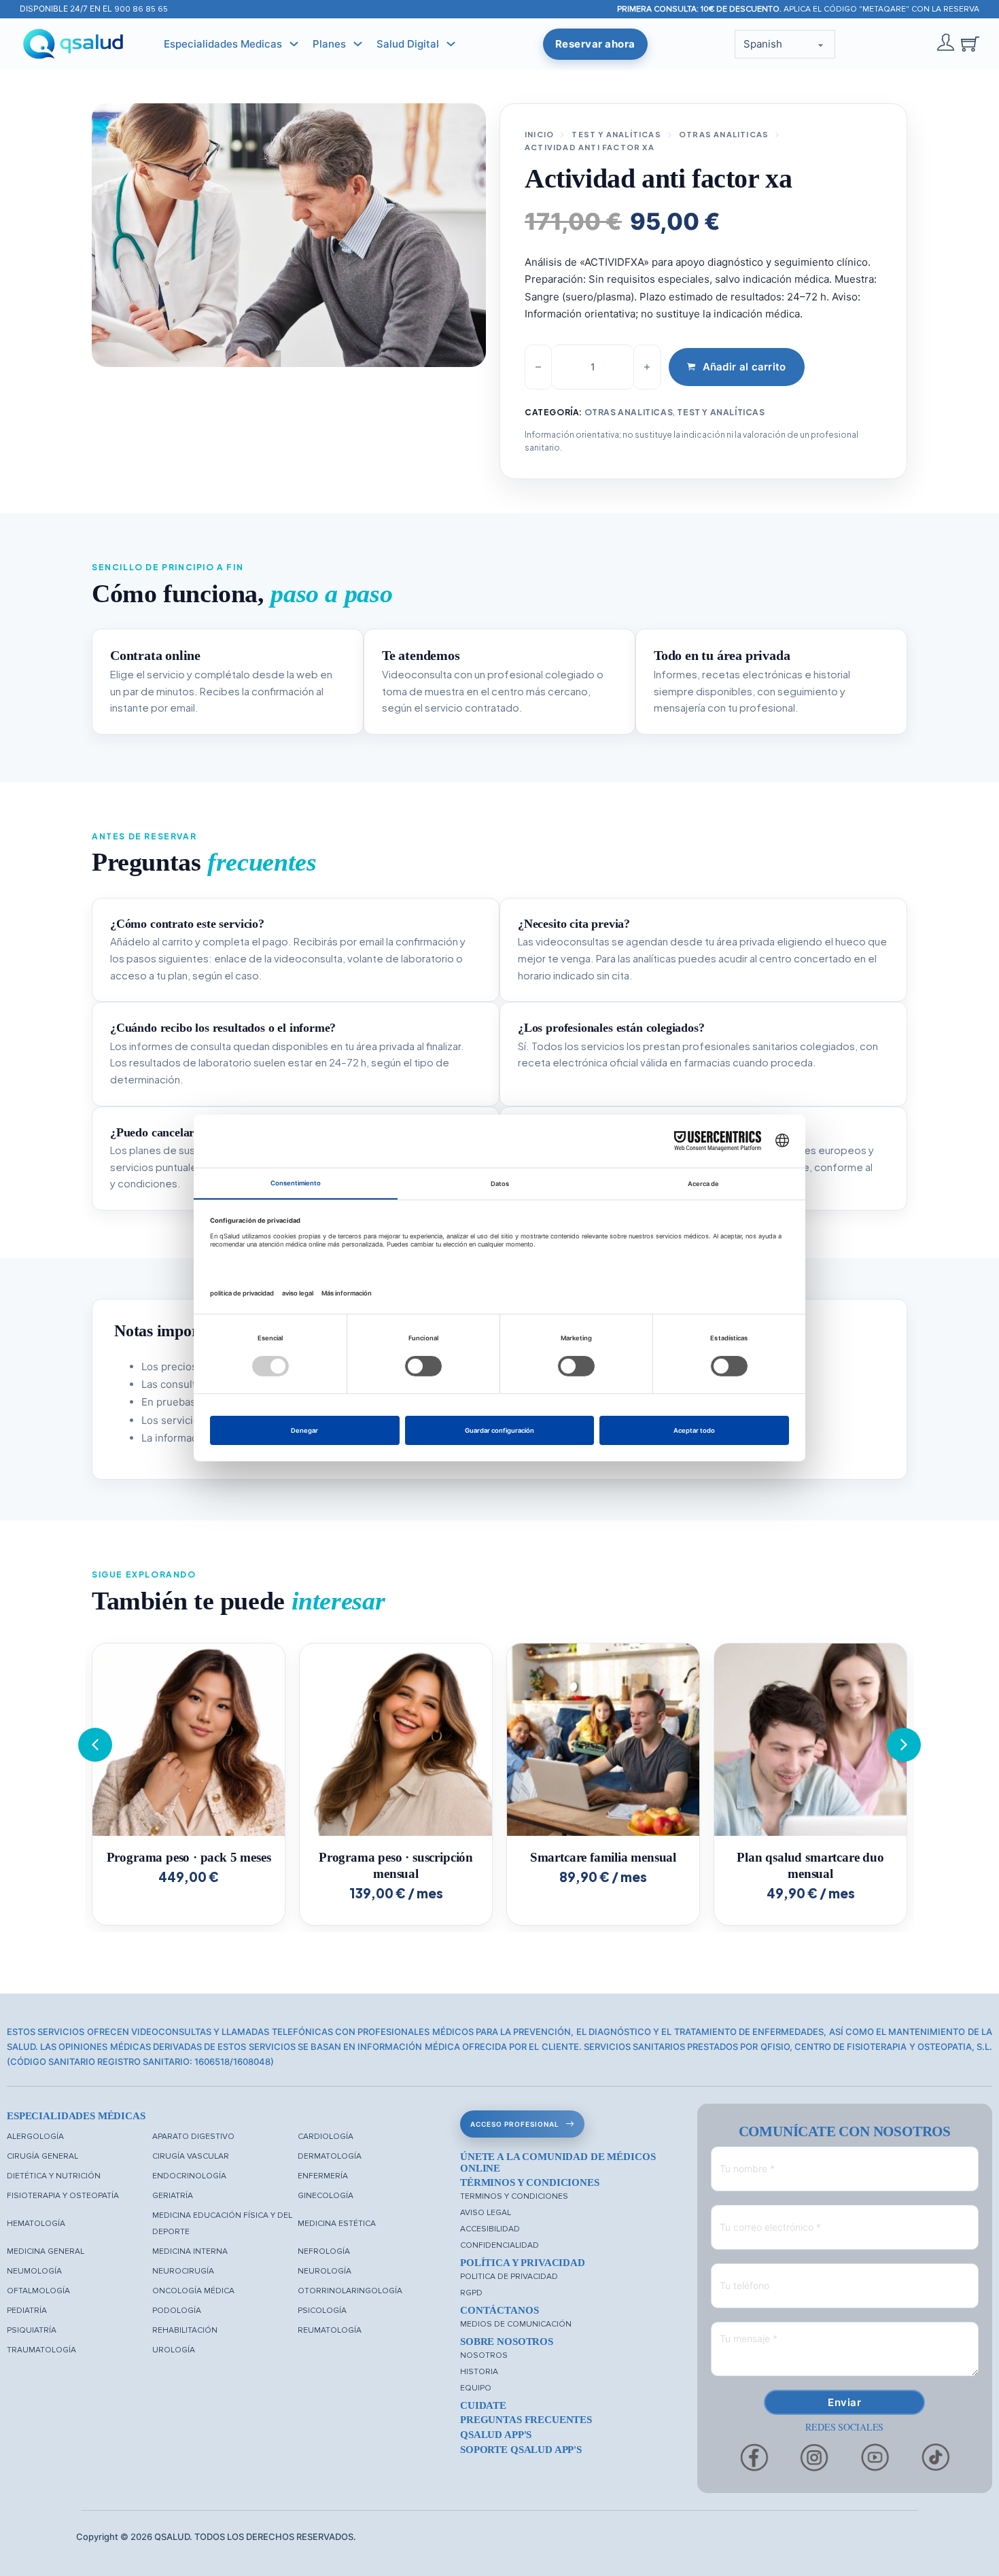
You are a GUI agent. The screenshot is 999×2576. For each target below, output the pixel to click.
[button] (904, 1745)
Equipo (476, 2388)
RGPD (471, 2293)
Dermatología (330, 2156)
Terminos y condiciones (514, 2196)
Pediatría (27, 2311)
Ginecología (326, 2196)
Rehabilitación (185, 2330)
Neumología (34, 2271)
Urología (174, 2350)
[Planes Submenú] (358, 44)
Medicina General (46, 2251)
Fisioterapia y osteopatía (63, 2196)
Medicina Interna (190, 2251)
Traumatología (41, 2350)
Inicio (539, 134)
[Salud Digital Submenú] (451, 44)
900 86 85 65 (141, 9)
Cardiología (326, 2137)
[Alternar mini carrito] (970, 44)
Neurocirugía (183, 2271)
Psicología (322, 2311)
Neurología (325, 2271)
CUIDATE (483, 2405)
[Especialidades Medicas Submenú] (294, 44)
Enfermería (323, 2176)
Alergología (35, 2137)
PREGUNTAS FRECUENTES (526, 2420)
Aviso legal (486, 2213)
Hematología (36, 2224)
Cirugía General (42, 2156)
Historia (479, 2372)
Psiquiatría (32, 2330)
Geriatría (173, 2196)
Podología (177, 2311)
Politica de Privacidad (509, 2277)
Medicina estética (337, 2224)
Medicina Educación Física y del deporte (222, 2224)
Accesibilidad (490, 2229)
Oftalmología (38, 2291)
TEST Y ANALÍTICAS (616, 134)
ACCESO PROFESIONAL (515, 2124)
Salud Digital (408, 44)
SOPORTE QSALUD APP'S (521, 2450)
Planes (329, 44)
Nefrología (324, 2251)
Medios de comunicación (516, 2324)
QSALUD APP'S (496, 2435)
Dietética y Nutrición (54, 2176)
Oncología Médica (193, 2291)
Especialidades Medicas (223, 44)
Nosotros (484, 2355)
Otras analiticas (724, 134)
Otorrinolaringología (350, 2291)
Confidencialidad (500, 2245)
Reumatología (330, 2330)
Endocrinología (189, 2176)
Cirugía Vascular (191, 2156)
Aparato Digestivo (193, 2137)
